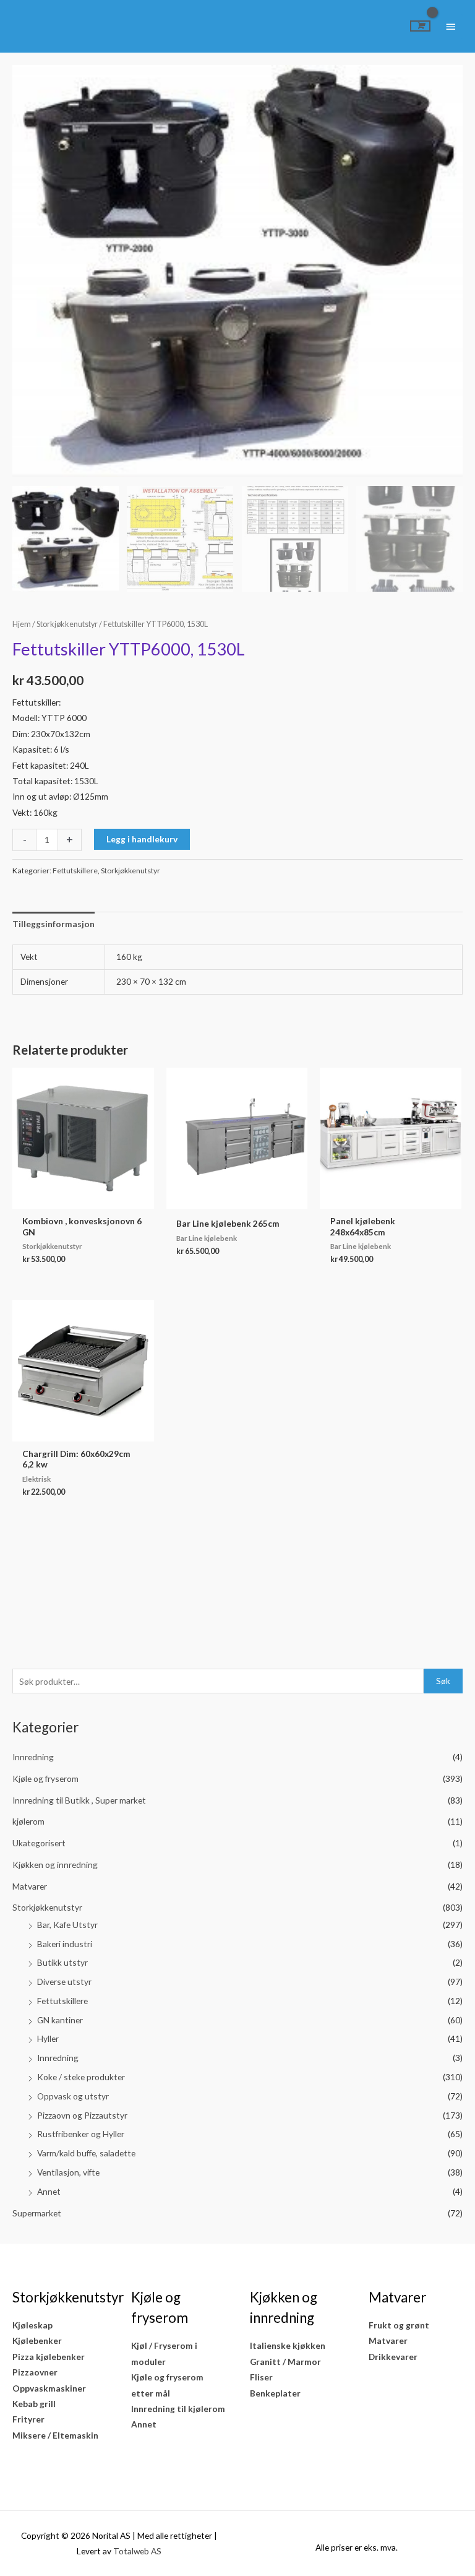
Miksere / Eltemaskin (55, 2435)
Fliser (261, 2377)
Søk (443, 1681)
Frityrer (28, 2419)
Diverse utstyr (64, 1982)
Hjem (22, 624)
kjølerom (28, 1821)
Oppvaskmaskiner (49, 2388)
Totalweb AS (137, 2551)
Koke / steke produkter (81, 2077)
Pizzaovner (35, 2372)
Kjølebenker (37, 2340)
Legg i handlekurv (142, 839)
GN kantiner (60, 2020)
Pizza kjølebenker (49, 2357)
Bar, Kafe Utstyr (67, 1925)
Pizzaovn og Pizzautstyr (82, 2115)
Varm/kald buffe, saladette (86, 2153)
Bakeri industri (65, 1944)
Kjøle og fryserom (45, 1779)
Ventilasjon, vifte (68, 2172)
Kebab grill (34, 2404)
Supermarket (37, 2213)
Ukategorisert (39, 1843)
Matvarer (30, 1886)
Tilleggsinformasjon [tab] (53, 924)
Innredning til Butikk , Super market (79, 1800)
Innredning (33, 1757)
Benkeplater (275, 2393)
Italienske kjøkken (288, 2345)
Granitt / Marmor (285, 2362)
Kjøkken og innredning (55, 1865)
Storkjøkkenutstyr (47, 1907)
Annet (49, 2191)
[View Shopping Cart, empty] (420, 26)
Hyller (48, 2038)
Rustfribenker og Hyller (81, 2134)
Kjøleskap (32, 2325)
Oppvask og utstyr (73, 2096)
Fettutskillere (62, 2001)
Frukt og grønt (399, 2325)
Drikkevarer (393, 2357)
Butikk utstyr (62, 1962)
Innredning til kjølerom (178, 2409)
